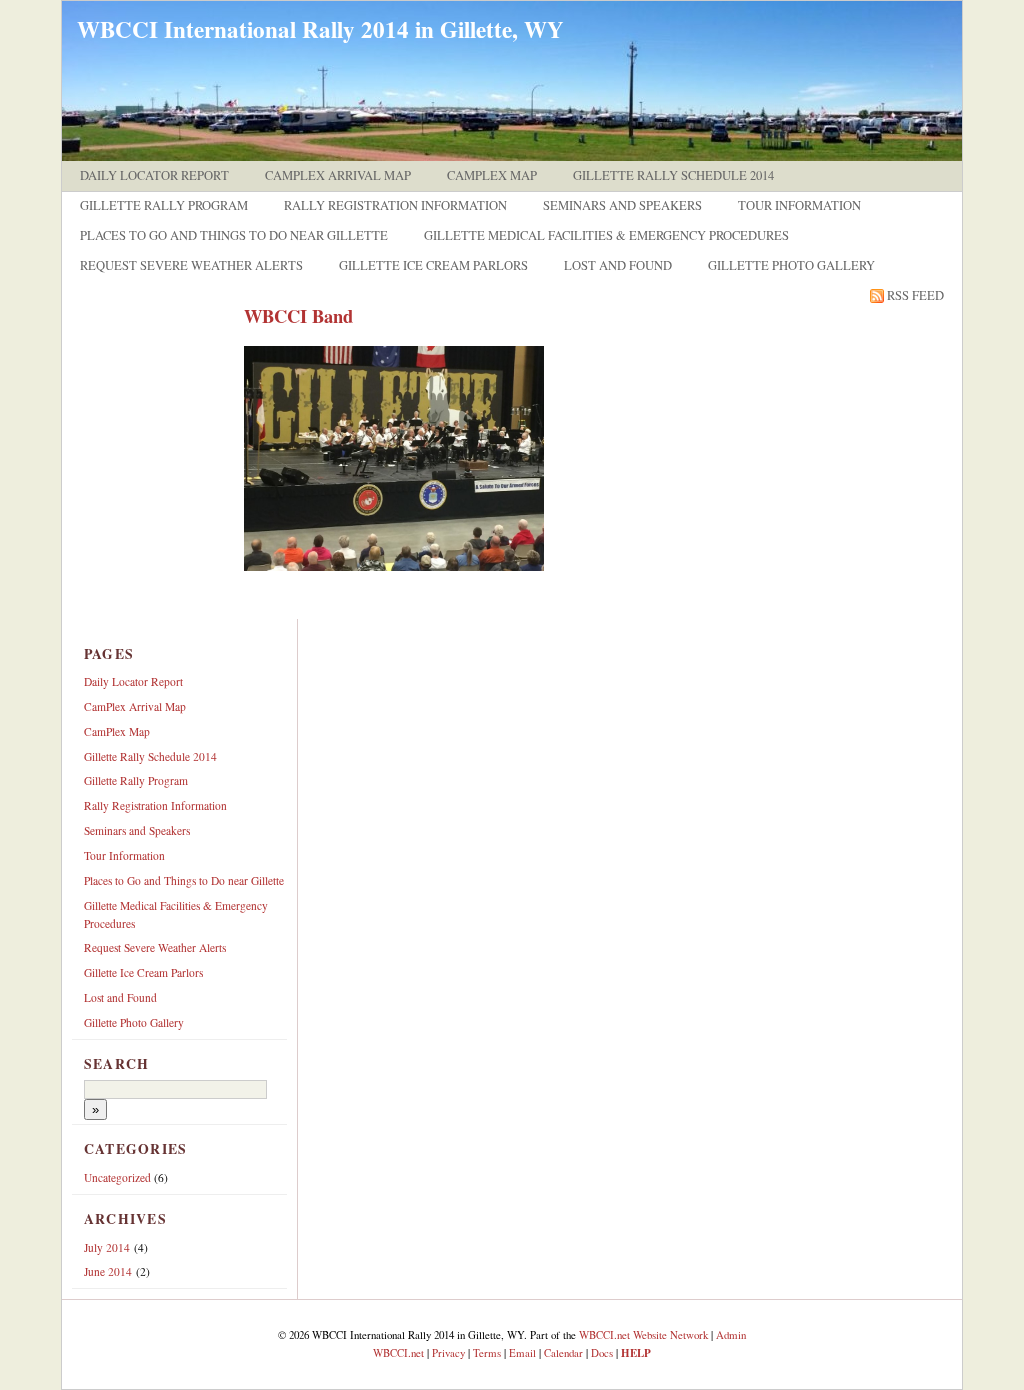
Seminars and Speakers (622, 205)
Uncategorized (117, 1177)
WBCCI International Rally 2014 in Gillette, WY (320, 29)
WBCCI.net (398, 1352)
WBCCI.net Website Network (643, 1334)
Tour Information (799, 205)
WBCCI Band (298, 315)
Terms (487, 1352)
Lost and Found (618, 265)
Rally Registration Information (395, 205)
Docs (602, 1352)
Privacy (448, 1352)
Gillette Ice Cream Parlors (433, 265)
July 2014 (107, 1247)
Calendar (563, 1352)
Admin (731, 1334)
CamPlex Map (492, 175)
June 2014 (108, 1271)
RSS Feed (915, 295)
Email (522, 1352)
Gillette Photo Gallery (791, 265)
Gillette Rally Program (164, 205)
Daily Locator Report (154, 175)
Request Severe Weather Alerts (191, 265)
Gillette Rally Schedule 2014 (673, 175)
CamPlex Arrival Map (338, 175)
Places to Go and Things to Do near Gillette (234, 235)
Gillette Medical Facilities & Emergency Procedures (606, 235)
